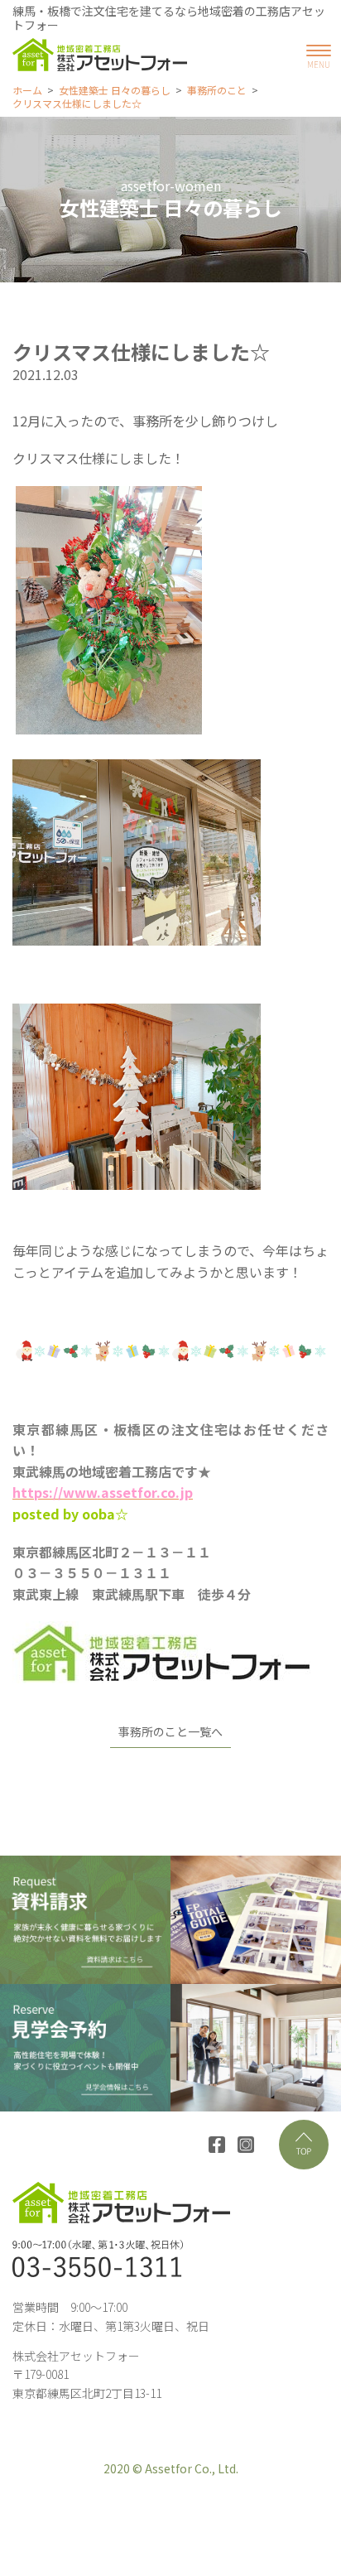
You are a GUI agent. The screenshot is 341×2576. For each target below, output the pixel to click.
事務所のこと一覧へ (170, 1731)
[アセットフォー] (100, 55)
